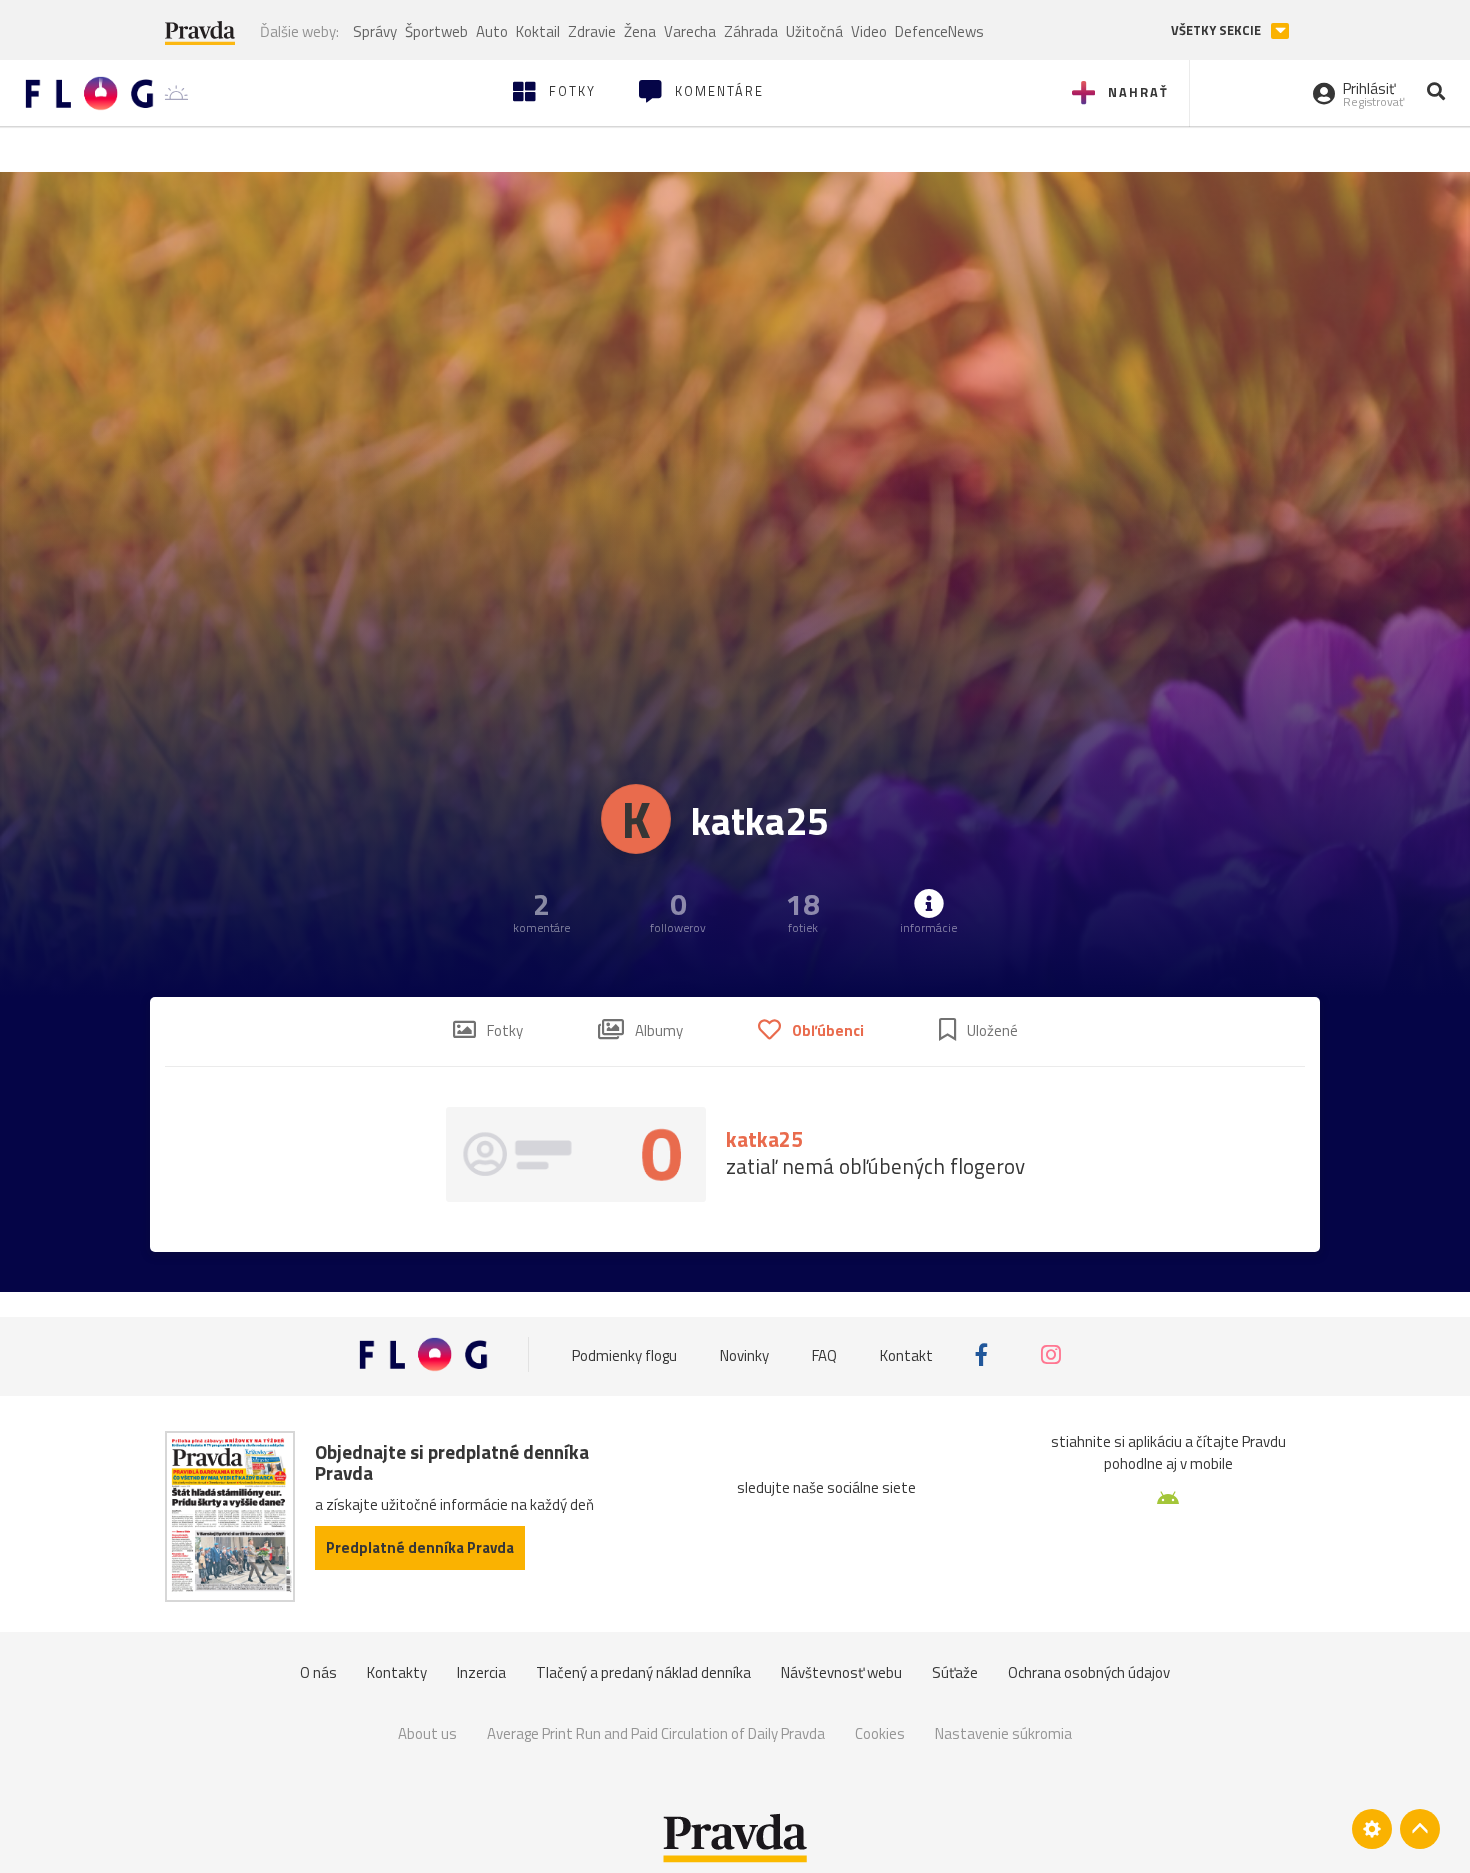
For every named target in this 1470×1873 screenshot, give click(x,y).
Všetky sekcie (1217, 30)
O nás (318, 1672)
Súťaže (955, 1672)
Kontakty (397, 1672)
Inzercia (481, 1672)
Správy (375, 31)
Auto (492, 31)
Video (869, 31)
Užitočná (814, 31)
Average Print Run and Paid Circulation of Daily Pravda (656, 1733)
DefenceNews (939, 31)
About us (427, 1733)
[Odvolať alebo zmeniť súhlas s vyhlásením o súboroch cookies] (1372, 1829)
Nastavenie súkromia (1003, 1733)
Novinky (744, 1354)
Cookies (880, 1733)
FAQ (824, 1354)
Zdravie (592, 31)
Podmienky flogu (624, 1354)
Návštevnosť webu (841, 1672)
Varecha (690, 31)
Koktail (538, 31)
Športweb (436, 31)
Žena (640, 31)
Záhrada (751, 31)
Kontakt (906, 1354)
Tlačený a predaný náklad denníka (643, 1672)
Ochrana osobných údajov (1089, 1672)
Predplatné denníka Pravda (420, 1547)
